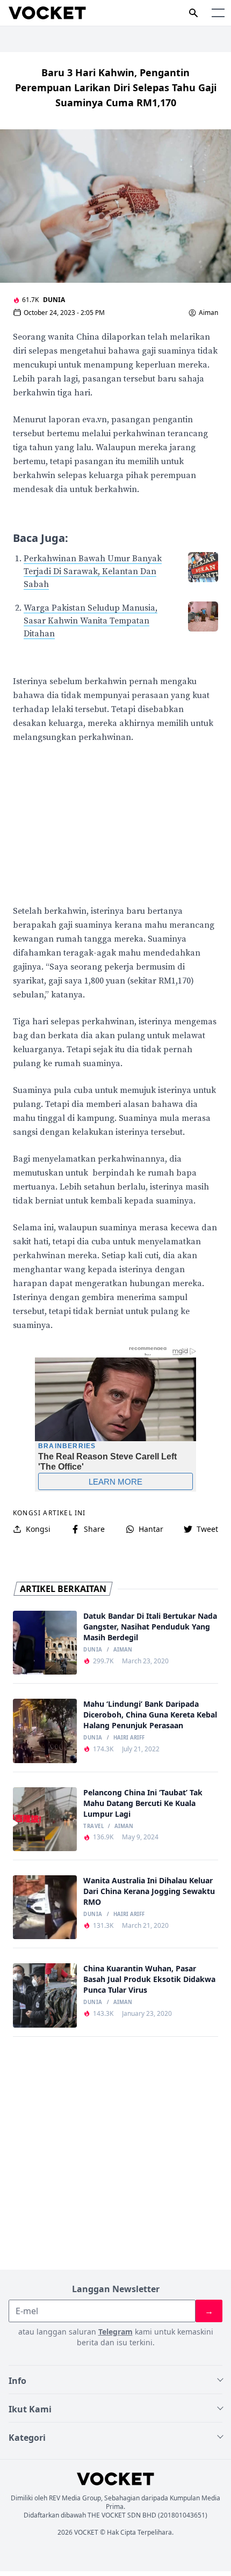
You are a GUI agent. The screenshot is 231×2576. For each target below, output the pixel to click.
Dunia (54, 300)
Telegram (115, 2332)
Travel (93, 1826)
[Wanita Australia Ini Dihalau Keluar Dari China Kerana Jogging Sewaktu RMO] (45, 1907)
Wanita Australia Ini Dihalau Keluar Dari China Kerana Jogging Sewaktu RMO (149, 1891)
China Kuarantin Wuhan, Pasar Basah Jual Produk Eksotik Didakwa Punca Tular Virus (149, 1979)
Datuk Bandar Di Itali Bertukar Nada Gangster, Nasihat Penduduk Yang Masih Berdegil (150, 1627)
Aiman (208, 313)
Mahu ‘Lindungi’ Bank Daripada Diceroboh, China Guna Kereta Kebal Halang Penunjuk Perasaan (150, 1715)
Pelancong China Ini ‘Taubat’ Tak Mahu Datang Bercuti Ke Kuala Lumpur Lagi (143, 1803)
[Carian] (193, 13)
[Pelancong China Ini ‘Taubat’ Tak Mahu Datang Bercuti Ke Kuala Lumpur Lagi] (45, 1819)
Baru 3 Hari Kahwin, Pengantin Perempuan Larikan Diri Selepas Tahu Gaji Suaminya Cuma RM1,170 (116, 87)
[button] (218, 13)
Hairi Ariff (129, 1738)
